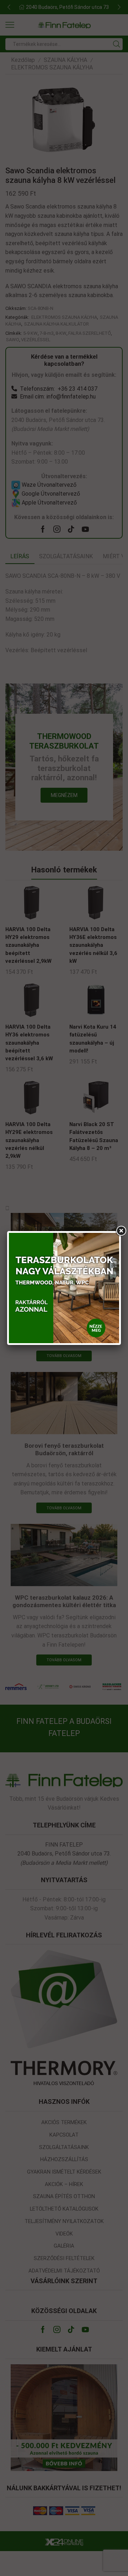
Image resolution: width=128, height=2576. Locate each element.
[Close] (121, 1231)
